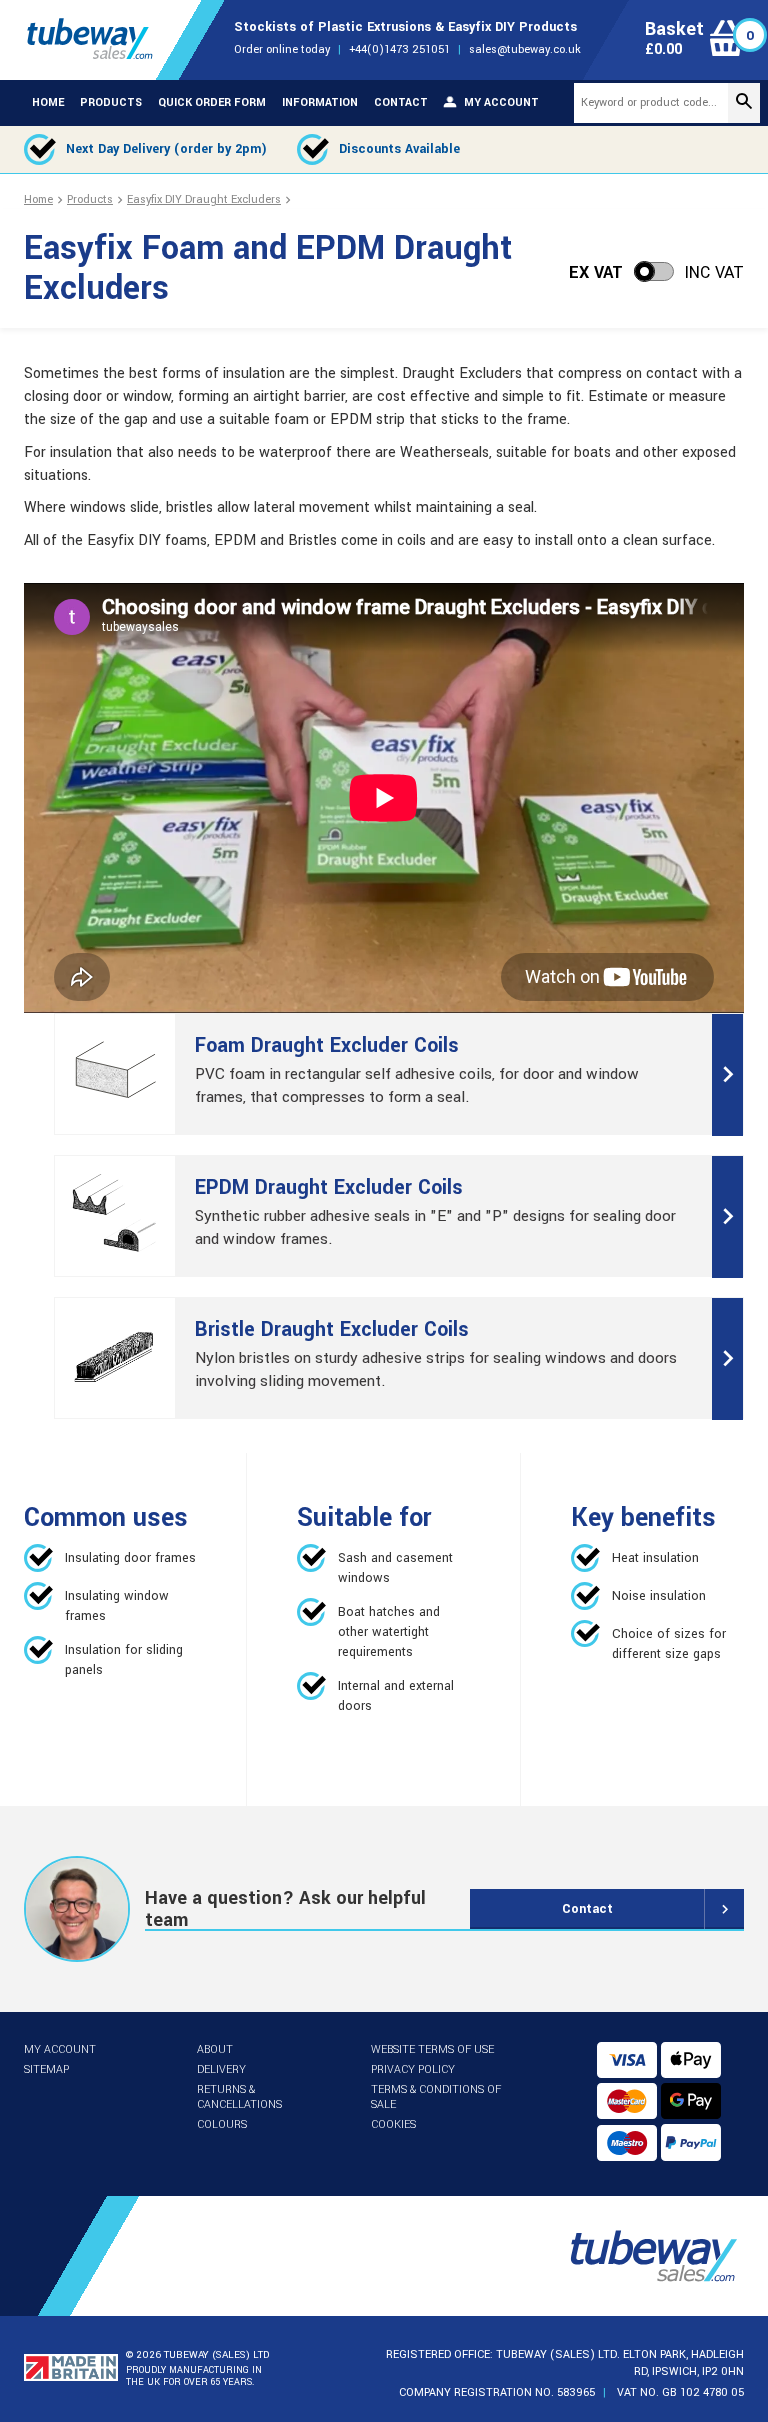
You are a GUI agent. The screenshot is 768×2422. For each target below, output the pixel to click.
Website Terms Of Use (432, 2049)
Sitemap (46, 2069)
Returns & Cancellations (239, 2097)
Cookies (393, 2124)
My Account (60, 2049)
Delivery (221, 2069)
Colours (222, 2124)
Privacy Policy (413, 2069)
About (215, 2049)
